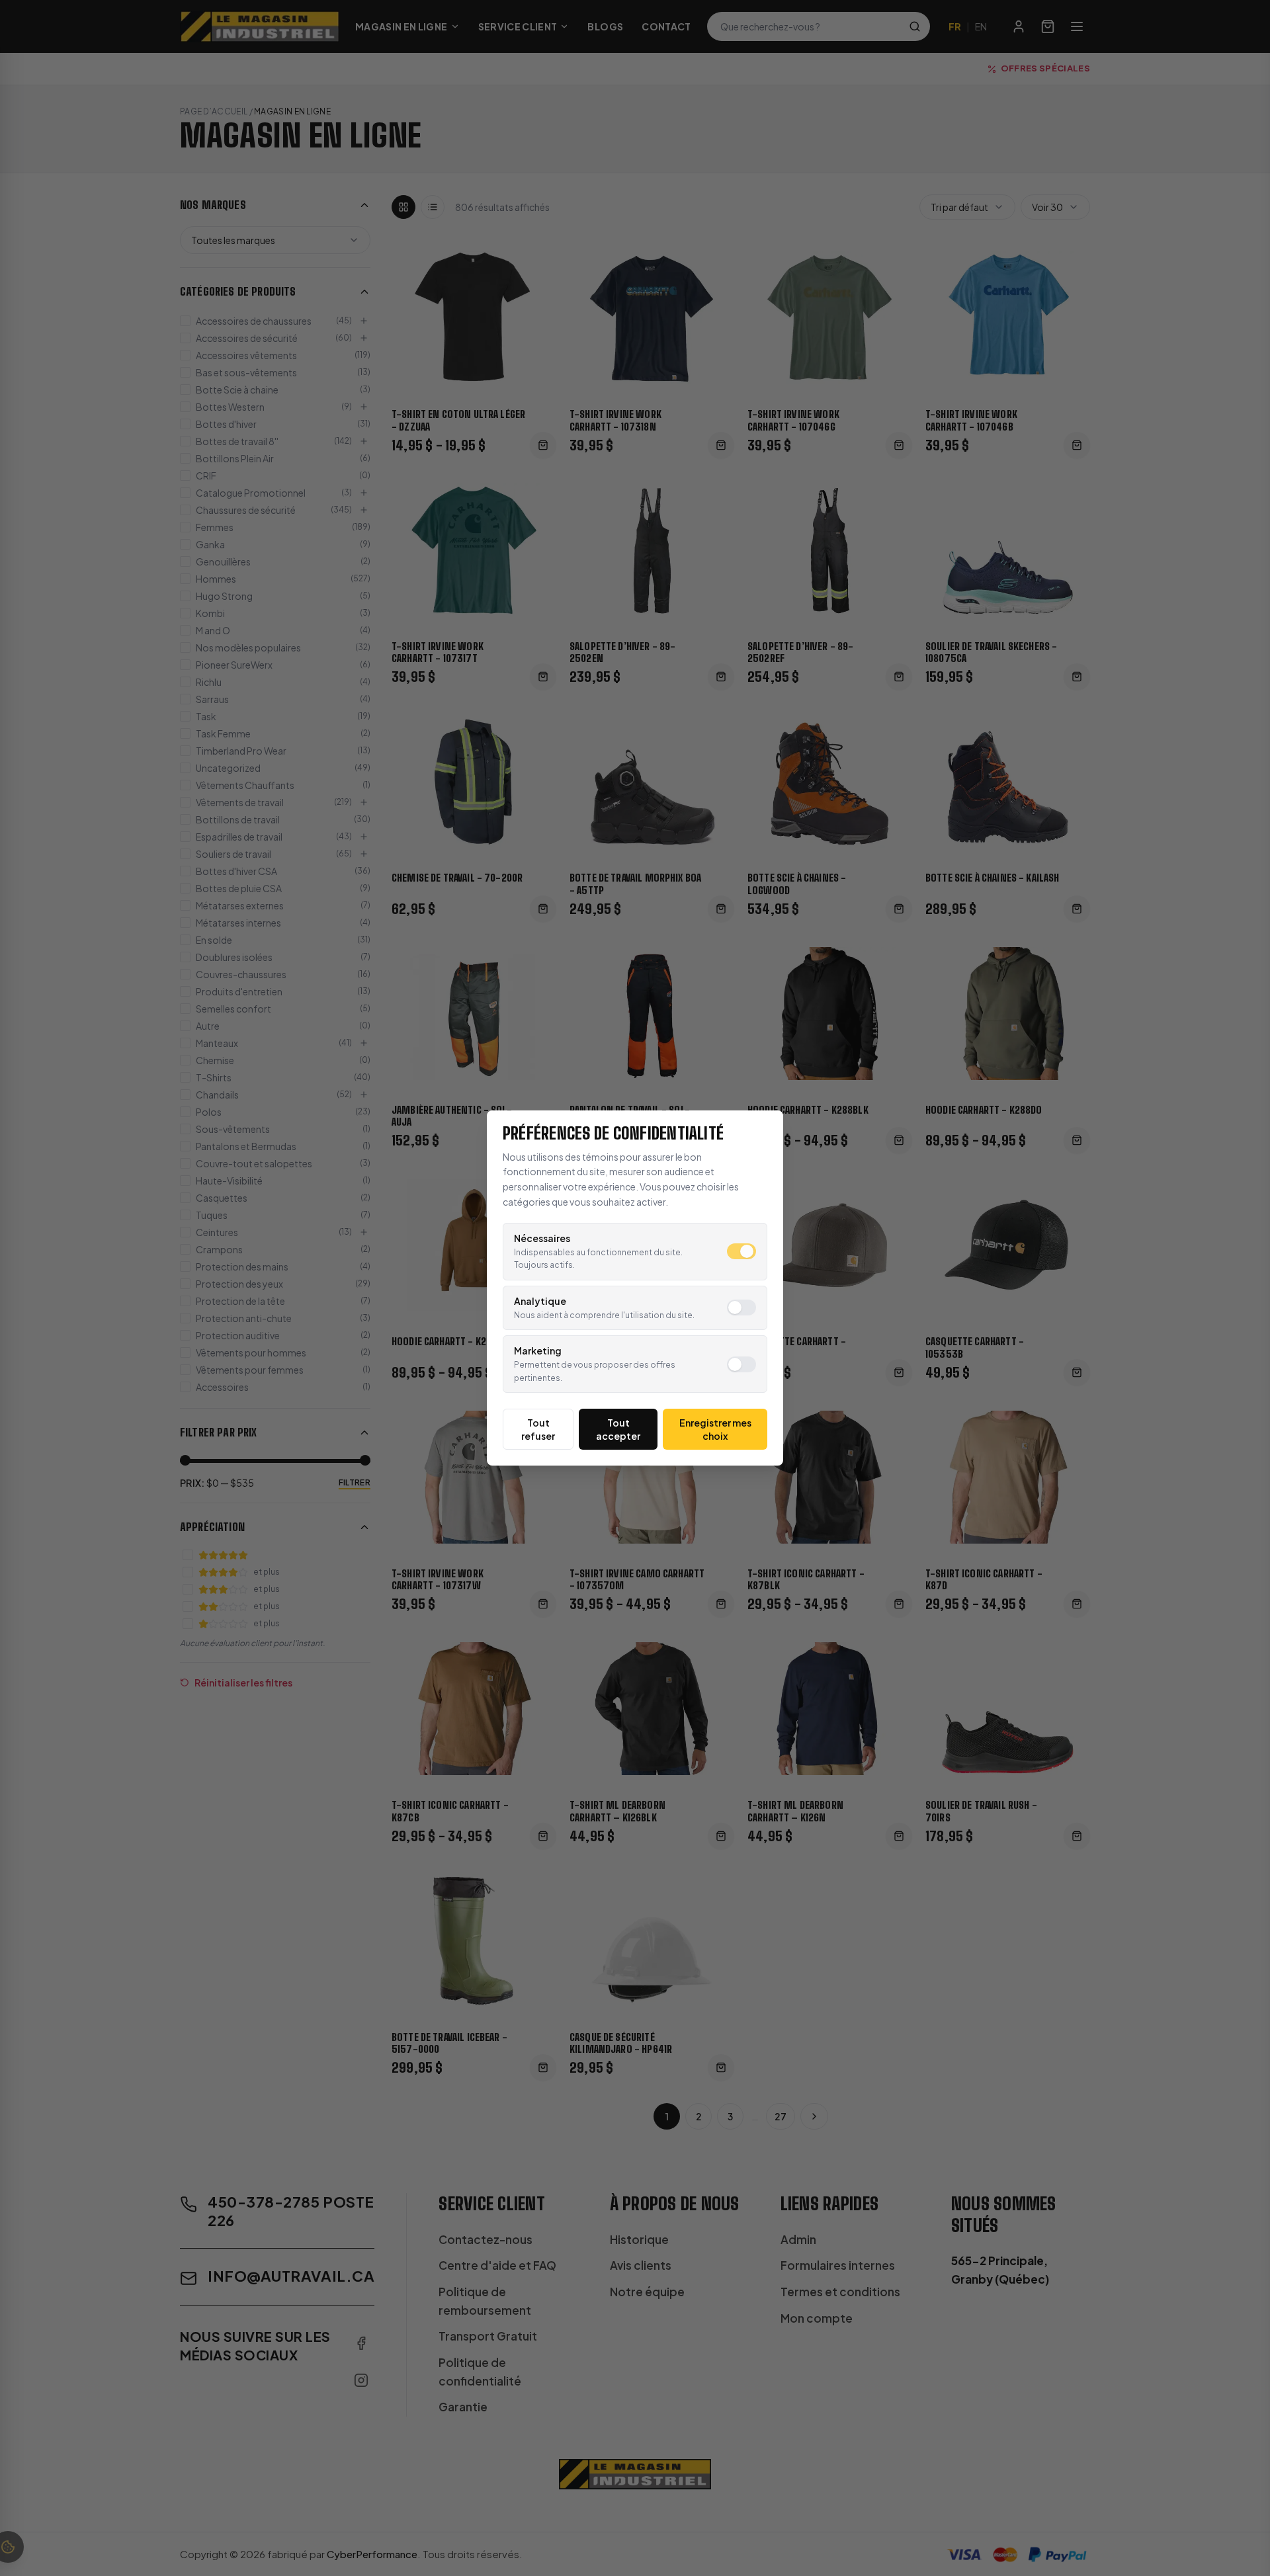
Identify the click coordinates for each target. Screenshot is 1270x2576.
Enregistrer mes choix (715, 1429)
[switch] (741, 1251)
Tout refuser (538, 1429)
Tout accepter (618, 1429)
